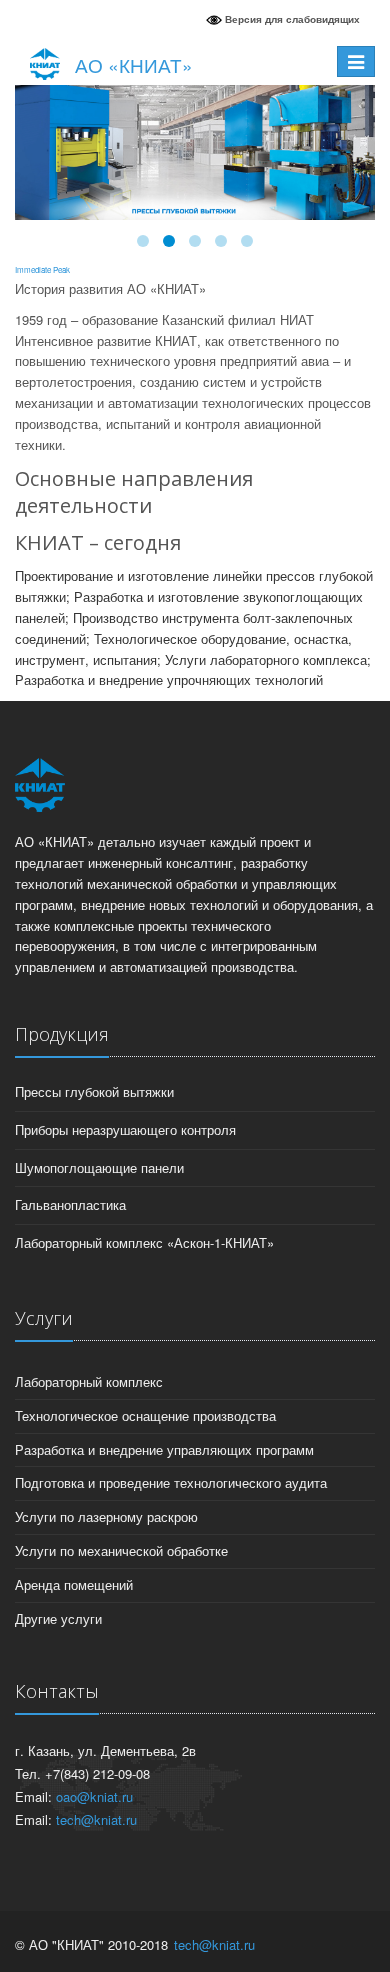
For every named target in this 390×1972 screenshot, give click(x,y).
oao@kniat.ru (94, 1796)
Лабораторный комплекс (89, 1381)
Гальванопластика (70, 1204)
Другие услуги (58, 1618)
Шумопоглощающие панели (99, 1167)
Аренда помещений (74, 1584)
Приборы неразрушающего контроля (125, 1129)
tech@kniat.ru (96, 1819)
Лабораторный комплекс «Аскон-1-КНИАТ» (144, 1242)
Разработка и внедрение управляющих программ (164, 1449)
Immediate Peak (42, 269)
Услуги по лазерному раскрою (106, 1516)
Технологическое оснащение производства (145, 1415)
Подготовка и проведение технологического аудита (171, 1482)
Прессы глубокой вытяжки (94, 1091)
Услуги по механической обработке (121, 1550)
